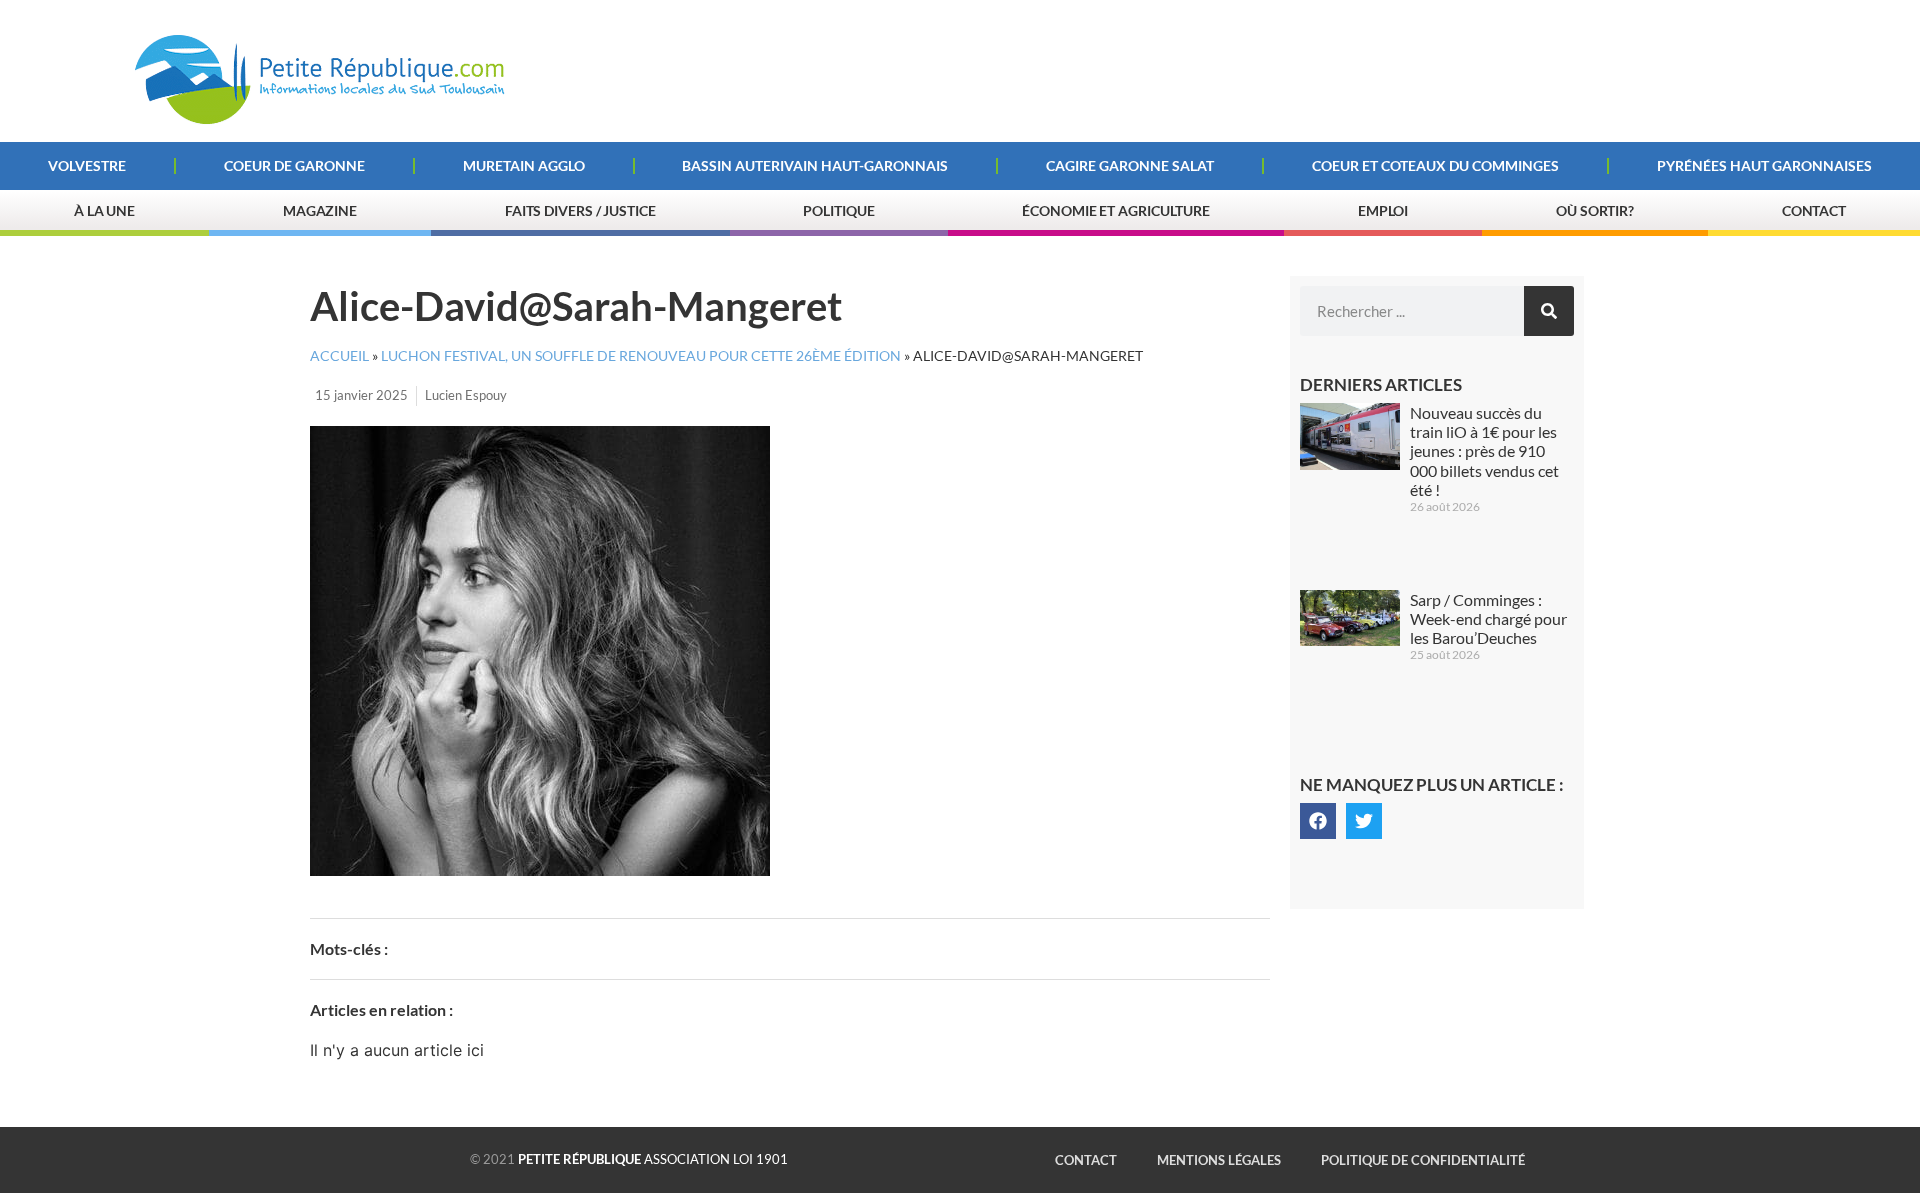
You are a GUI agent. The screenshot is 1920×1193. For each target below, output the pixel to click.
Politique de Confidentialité (1423, 1160)
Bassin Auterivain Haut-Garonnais (815, 165)
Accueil (339, 356)
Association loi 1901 (653, 1159)
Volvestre (87, 165)
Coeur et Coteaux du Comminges (1435, 165)
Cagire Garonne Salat (1130, 165)
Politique (838, 210)
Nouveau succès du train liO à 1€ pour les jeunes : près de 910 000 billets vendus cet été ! (1484, 451)
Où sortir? (1595, 210)
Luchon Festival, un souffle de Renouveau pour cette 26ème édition (641, 356)
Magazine (320, 210)
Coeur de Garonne (294, 165)
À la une (104, 210)
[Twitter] (1364, 821)
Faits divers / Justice (580, 210)
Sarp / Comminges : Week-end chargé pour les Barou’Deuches (1488, 618)
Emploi (1383, 210)
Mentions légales (1219, 1160)
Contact (1814, 210)
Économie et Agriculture (1116, 210)
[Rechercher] (1549, 311)
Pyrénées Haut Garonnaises (1764, 165)
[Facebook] (1318, 821)
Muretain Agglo (524, 165)
